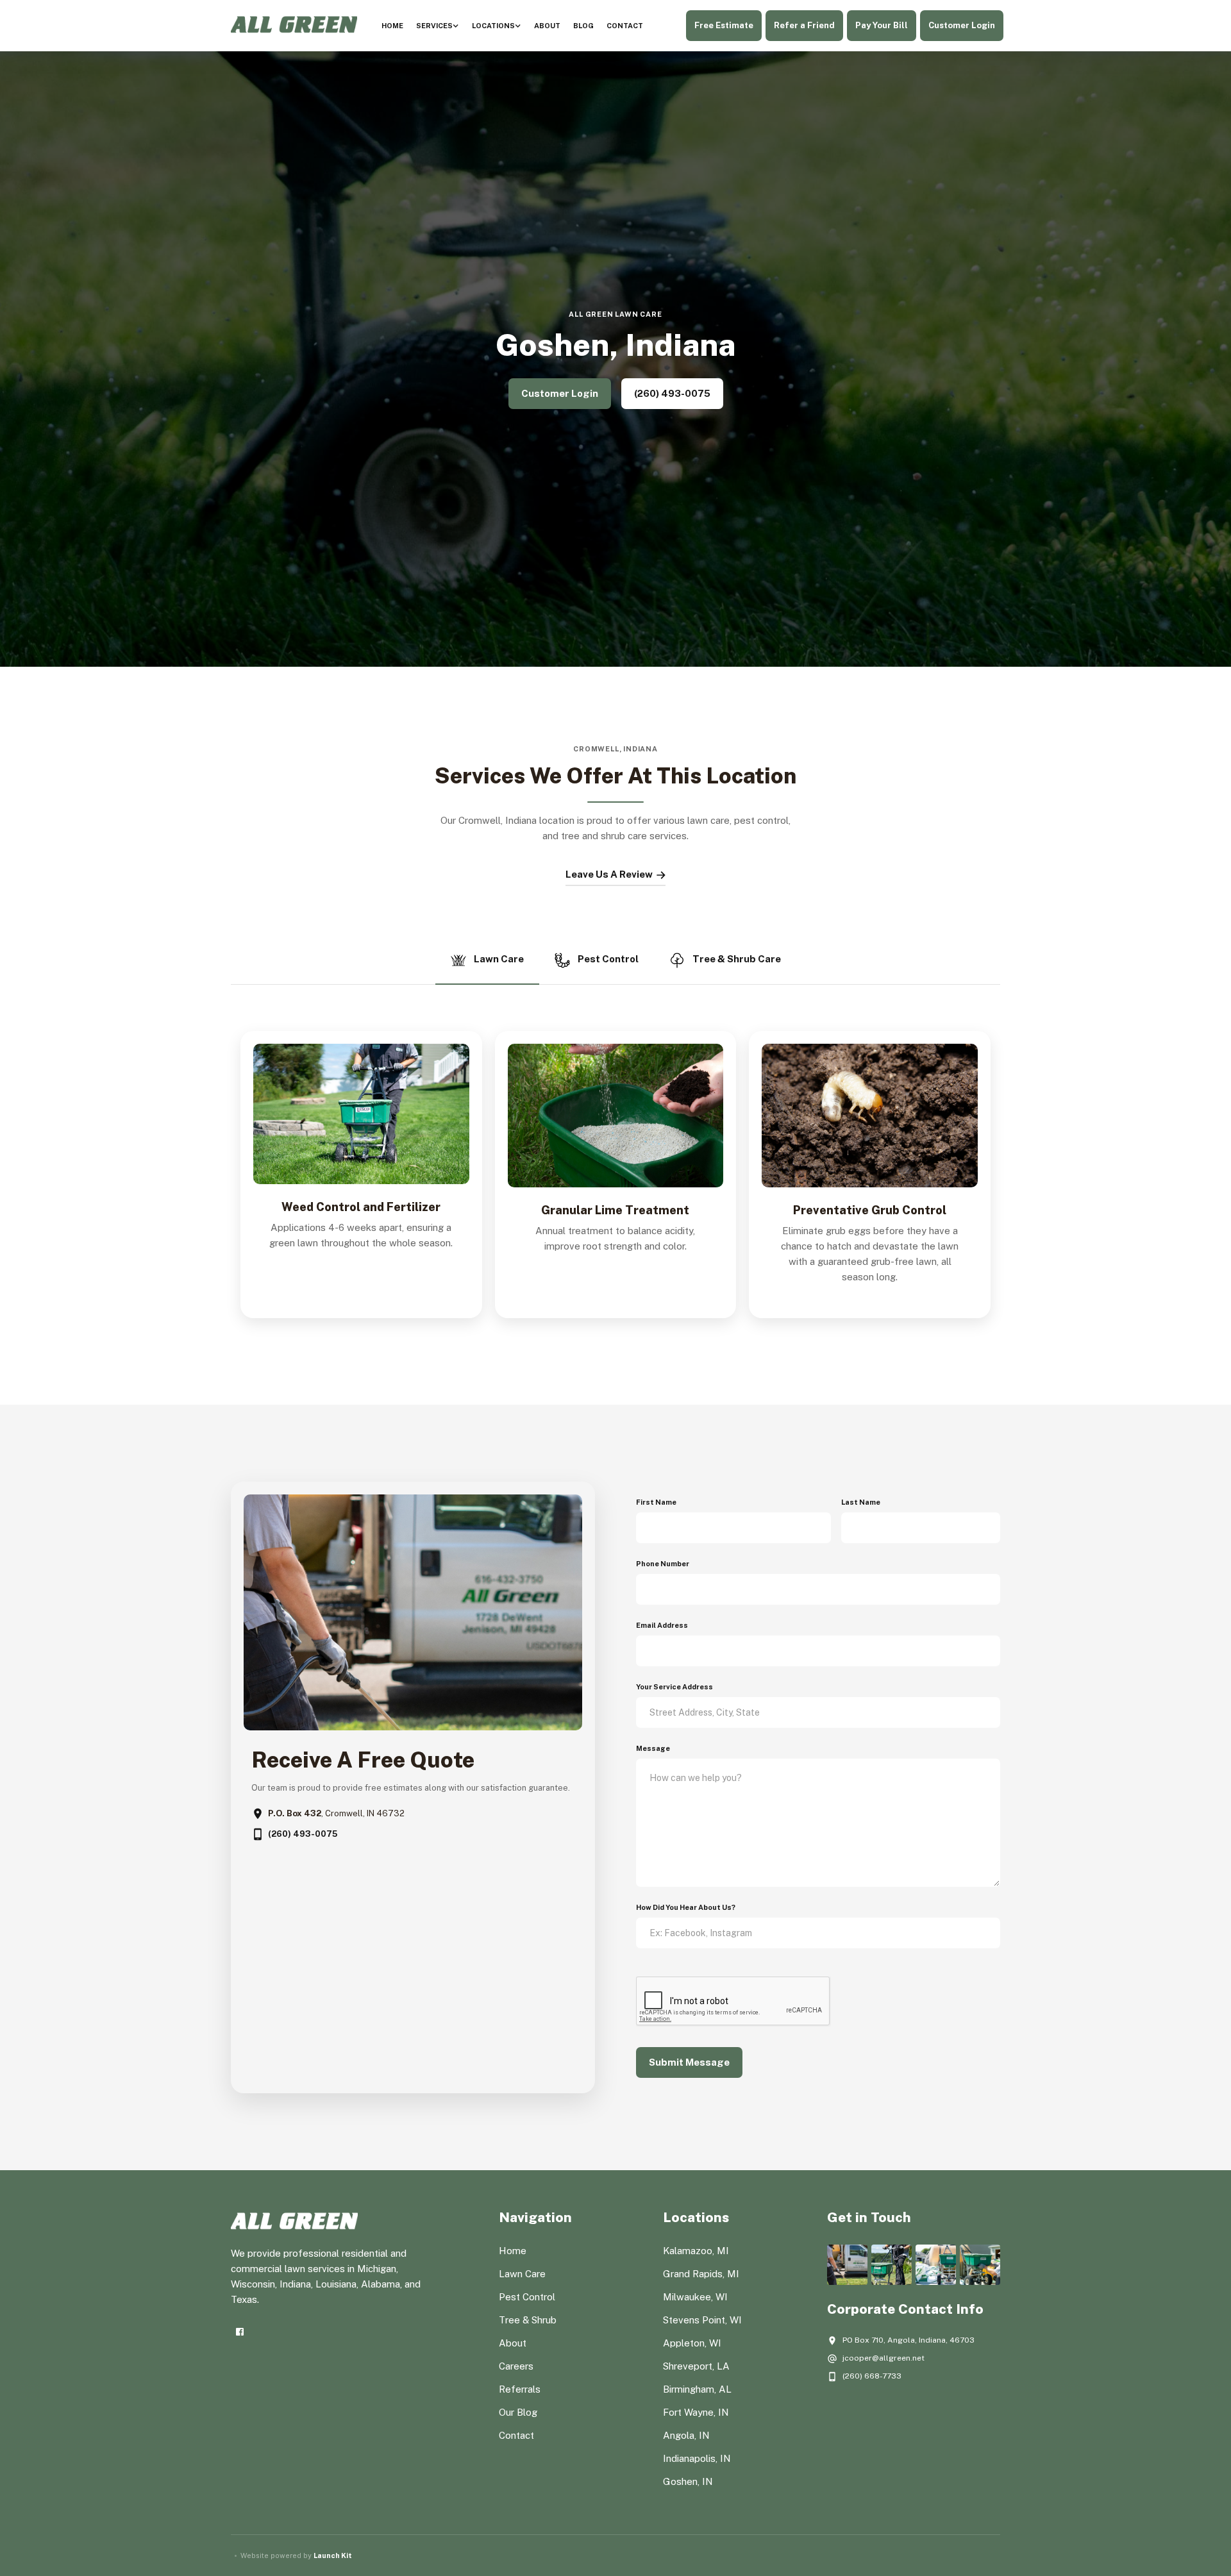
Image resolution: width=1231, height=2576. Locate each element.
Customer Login (962, 25)
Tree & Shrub (528, 2320)
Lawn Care (522, 2274)
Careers (516, 2366)
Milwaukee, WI (695, 2297)
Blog (583, 26)
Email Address (662, 1625)
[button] (438, 26)
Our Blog (518, 2412)
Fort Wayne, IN (696, 2412)
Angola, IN (686, 2435)
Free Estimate (724, 25)
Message (653, 1748)
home (392, 26)
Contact (625, 26)
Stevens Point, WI (702, 2320)
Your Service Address (674, 1687)
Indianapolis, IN (697, 2458)
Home (513, 2251)
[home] (294, 26)
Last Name (861, 1502)
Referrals (520, 2389)
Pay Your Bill (882, 25)
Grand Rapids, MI (701, 2274)
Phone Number (663, 1564)
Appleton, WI (692, 2343)
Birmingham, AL (697, 2389)
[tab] (487, 961)
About (547, 26)
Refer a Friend (804, 25)
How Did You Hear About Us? (686, 1907)
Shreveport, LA (696, 2366)
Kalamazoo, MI (696, 2251)
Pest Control (527, 2297)
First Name (656, 1502)
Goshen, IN (688, 2481)
